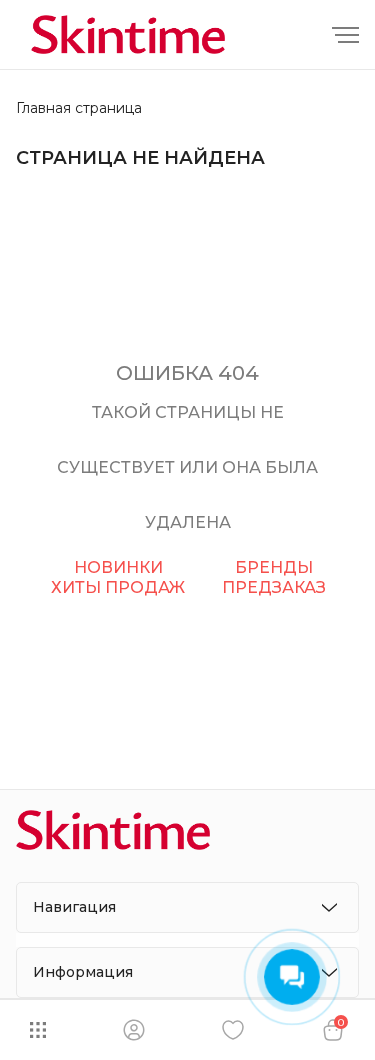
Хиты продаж (118, 587)
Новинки (118, 567)
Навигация (74, 907)
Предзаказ (274, 587)
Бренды (274, 567)
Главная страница (79, 108)
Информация (83, 972)
